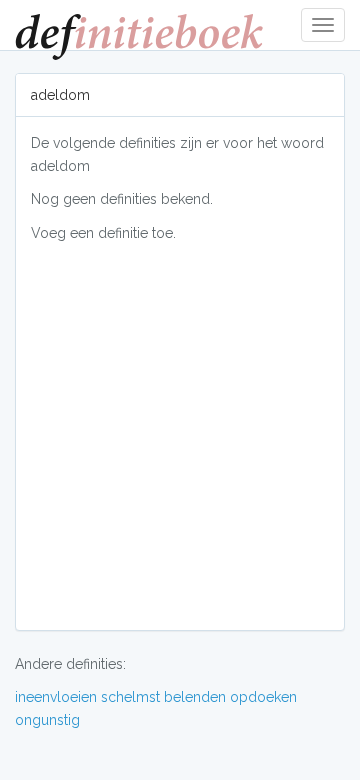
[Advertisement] (180, 435)
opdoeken (263, 697)
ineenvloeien (56, 697)
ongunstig (47, 720)
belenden (195, 697)
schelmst (130, 697)
